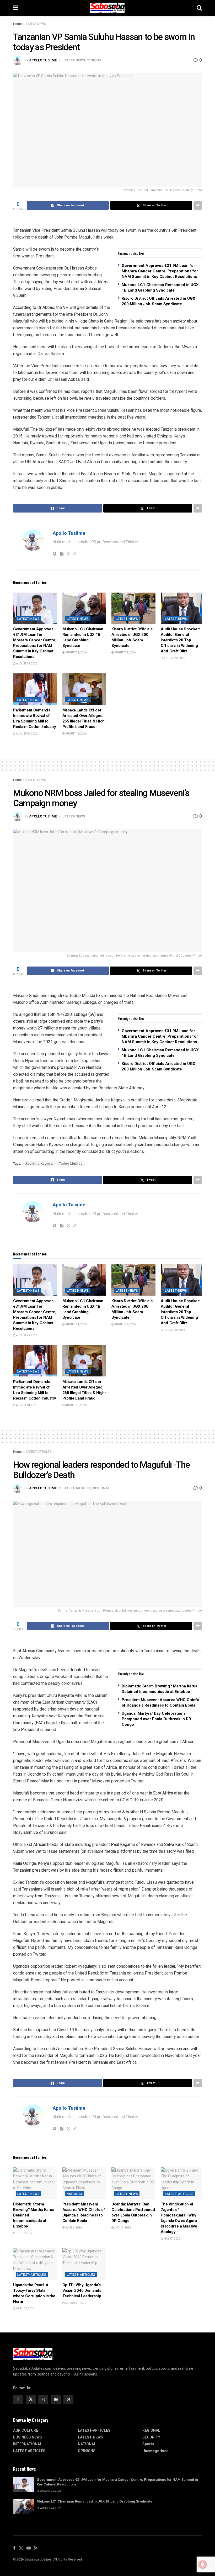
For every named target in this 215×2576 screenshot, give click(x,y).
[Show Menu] (16, 8)
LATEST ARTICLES (29, 2451)
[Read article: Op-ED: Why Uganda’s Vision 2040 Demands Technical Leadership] (84, 2264)
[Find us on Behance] (56, 2399)
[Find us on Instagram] (43, 2399)
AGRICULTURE (26, 2430)
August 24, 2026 (76, 653)
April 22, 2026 (25, 2308)
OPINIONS (87, 2451)
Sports (148, 2444)
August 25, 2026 (26, 664)
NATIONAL (75, 2194)
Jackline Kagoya (39, 1164)
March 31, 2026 (75, 2303)
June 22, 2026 (25, 2233)
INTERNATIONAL (28, 2444)
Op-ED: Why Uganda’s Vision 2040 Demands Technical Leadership (82, 2290)
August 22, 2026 (125, 653)
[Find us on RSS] (36, 2548)
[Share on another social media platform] (198, 205)
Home (17, 24)
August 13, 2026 (76, 734)
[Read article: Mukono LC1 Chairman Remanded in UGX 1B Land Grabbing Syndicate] (84, 608)
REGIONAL (95, 60)
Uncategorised (155, 2451)
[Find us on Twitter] (31, 2399)
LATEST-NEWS (36, 24)
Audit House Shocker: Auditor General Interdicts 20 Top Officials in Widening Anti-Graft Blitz (180, 640)
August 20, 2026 (174, 658)
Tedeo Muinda (71, 1164)
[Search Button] (199, 8)
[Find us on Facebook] (18, 2399)
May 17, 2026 (122, 2228)
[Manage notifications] (203, 2564)
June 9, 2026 (73, 2228)
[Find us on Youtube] (29, 2548)
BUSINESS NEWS (28, 2437)
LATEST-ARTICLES (39, 1452)
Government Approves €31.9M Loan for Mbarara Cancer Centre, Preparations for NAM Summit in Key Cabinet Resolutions (160, 271)
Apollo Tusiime (43, 60)
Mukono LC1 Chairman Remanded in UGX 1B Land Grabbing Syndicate (95, 2501)
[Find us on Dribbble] (68, 2399)
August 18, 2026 (26, 734)
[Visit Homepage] (107, 8)
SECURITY (151, 2437)
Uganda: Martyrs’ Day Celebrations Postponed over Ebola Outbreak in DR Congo (156, 1719)
